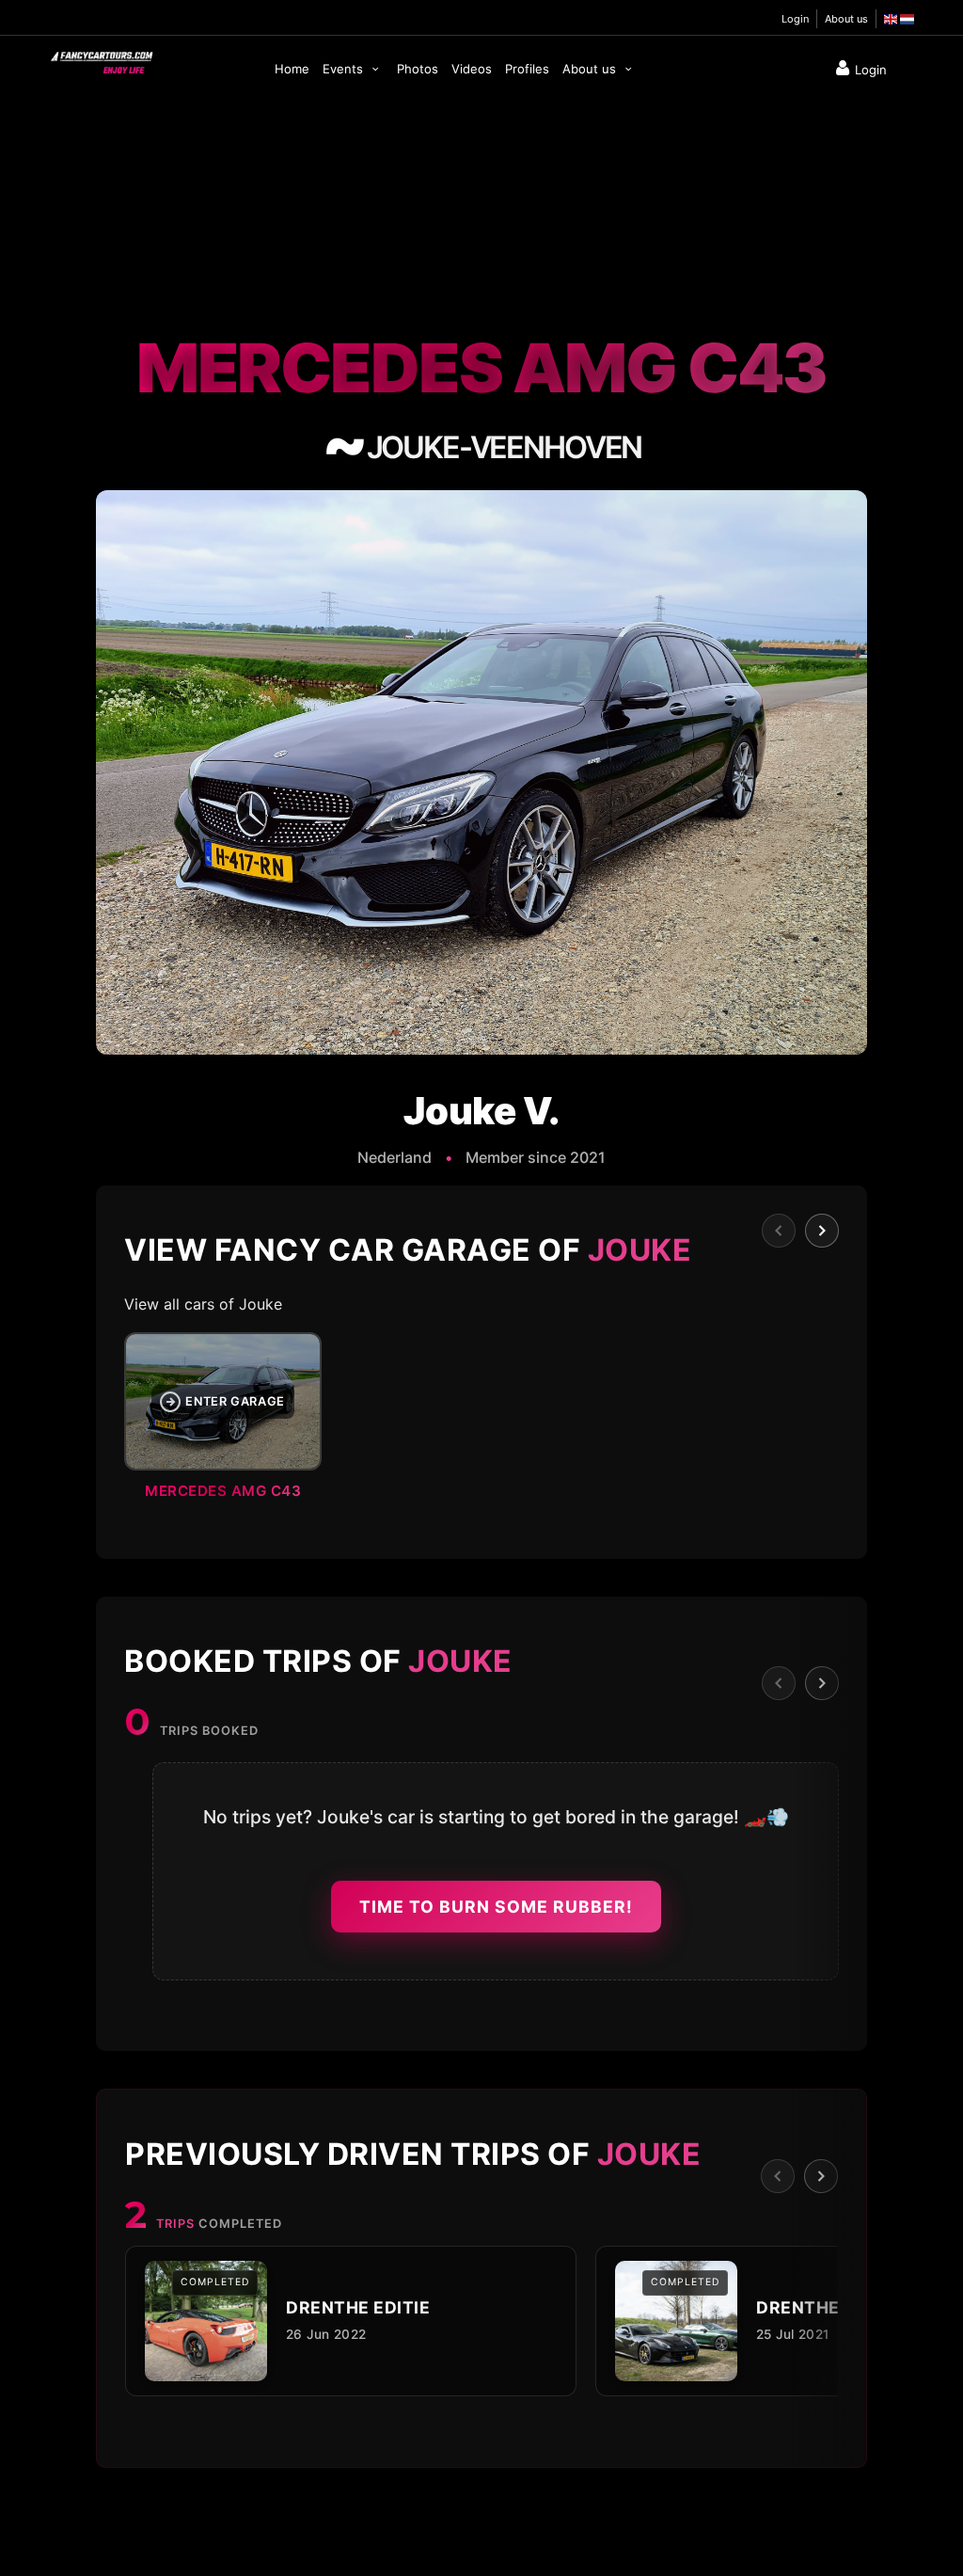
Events (345, 69)
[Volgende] (822, 1231)
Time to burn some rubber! (496, 1907)
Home (292, 69)
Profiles (527, 69)
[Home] (101, 58)
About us (846, 19)
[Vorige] (779, 1231)
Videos (472, 69)
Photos (418, 69)
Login (795, 19)
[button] (481, 1422)
